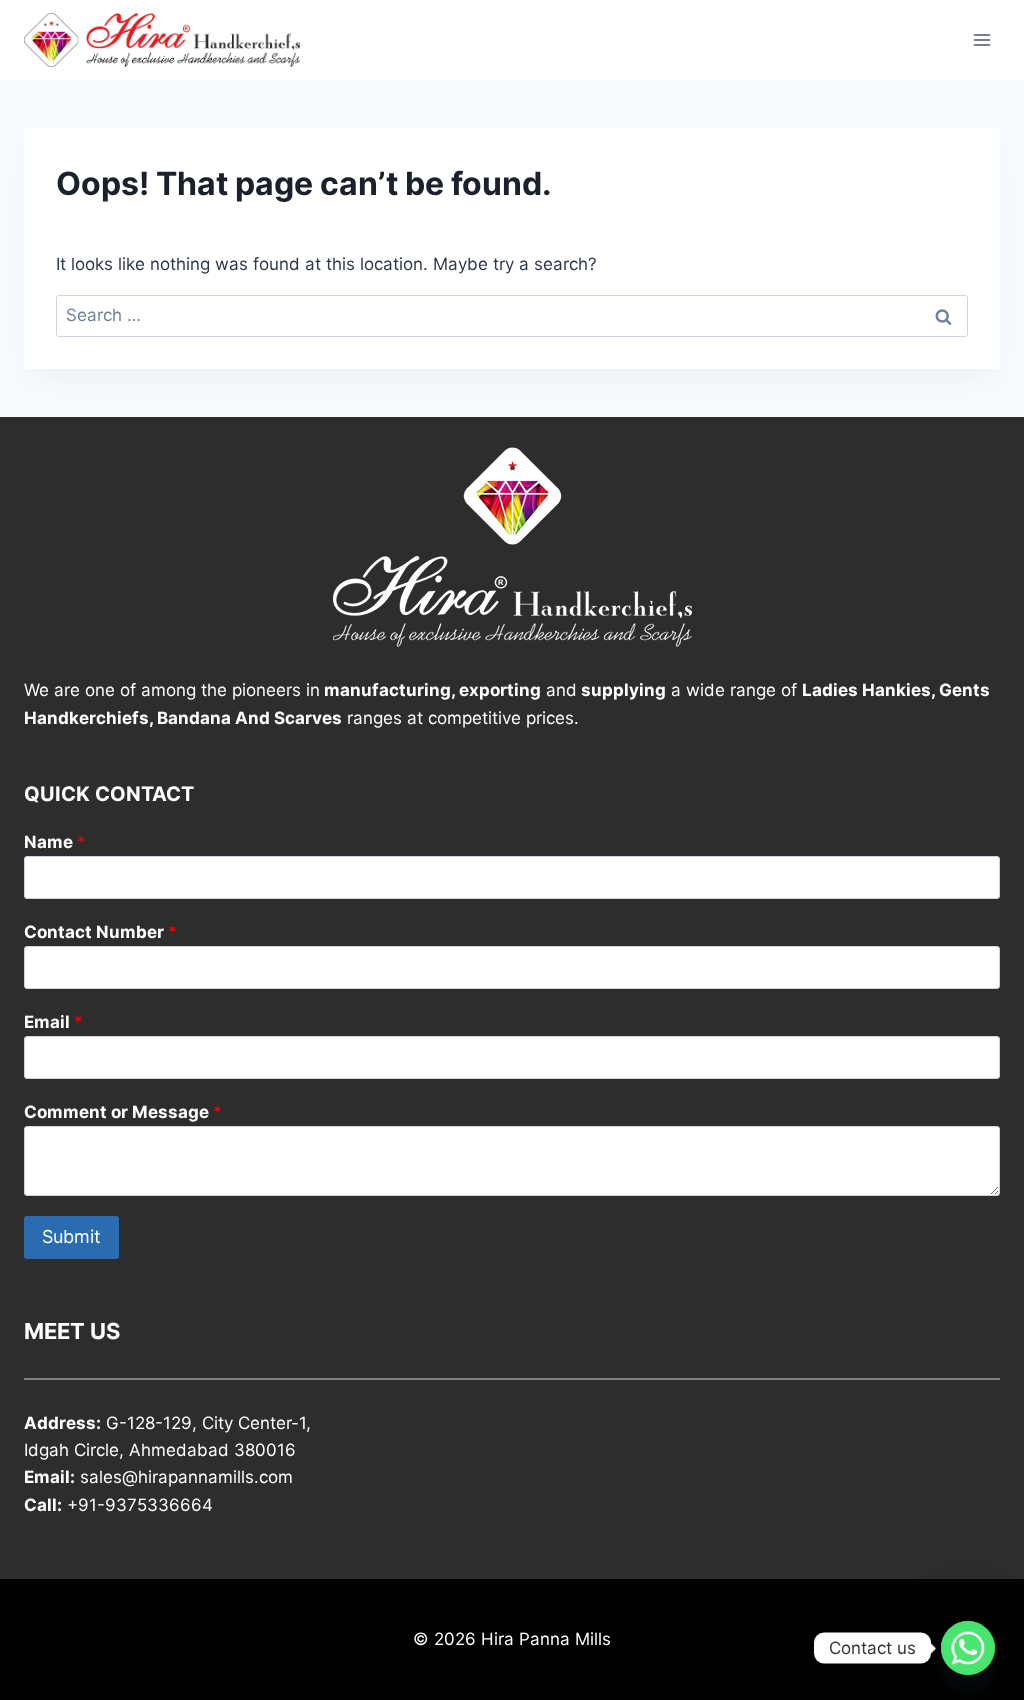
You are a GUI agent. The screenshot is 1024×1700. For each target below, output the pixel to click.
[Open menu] (981, 39)
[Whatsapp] (968, 1648)
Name (55, 842)
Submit (71, 1236)
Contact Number (100, 932)
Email (53, 1022)
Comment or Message (123, 1112)
